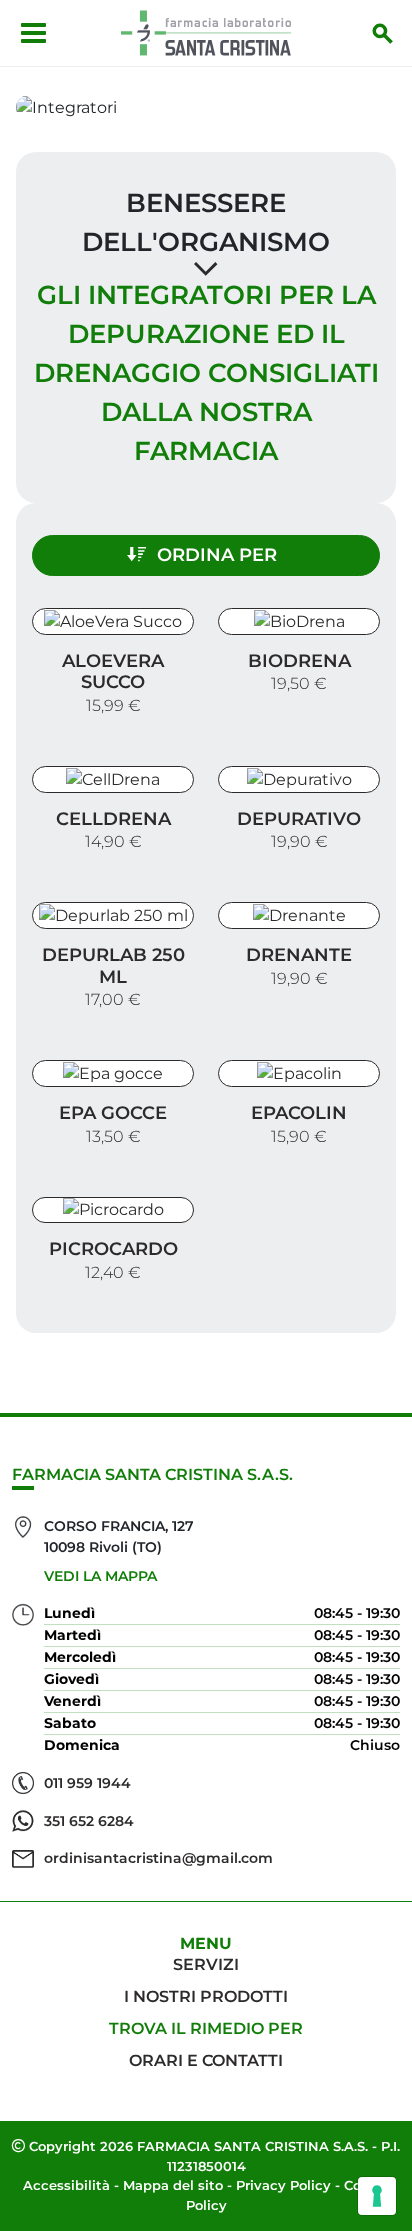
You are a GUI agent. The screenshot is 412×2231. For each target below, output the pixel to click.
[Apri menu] (33, 33)
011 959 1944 (87, 1783)
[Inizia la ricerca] (383, 33)
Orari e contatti (206, 2060)
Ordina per (217, 555)
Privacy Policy (283, 2185)
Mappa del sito (173, 2185)
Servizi (206, 1964)
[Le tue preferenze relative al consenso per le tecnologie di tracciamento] (377, 2196)
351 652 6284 (89, 1821)
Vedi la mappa (100, 1576)
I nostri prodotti (206, 1996)
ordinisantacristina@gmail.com (158, 1858)
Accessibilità (66, 2185)
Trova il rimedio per (206, 2028)
